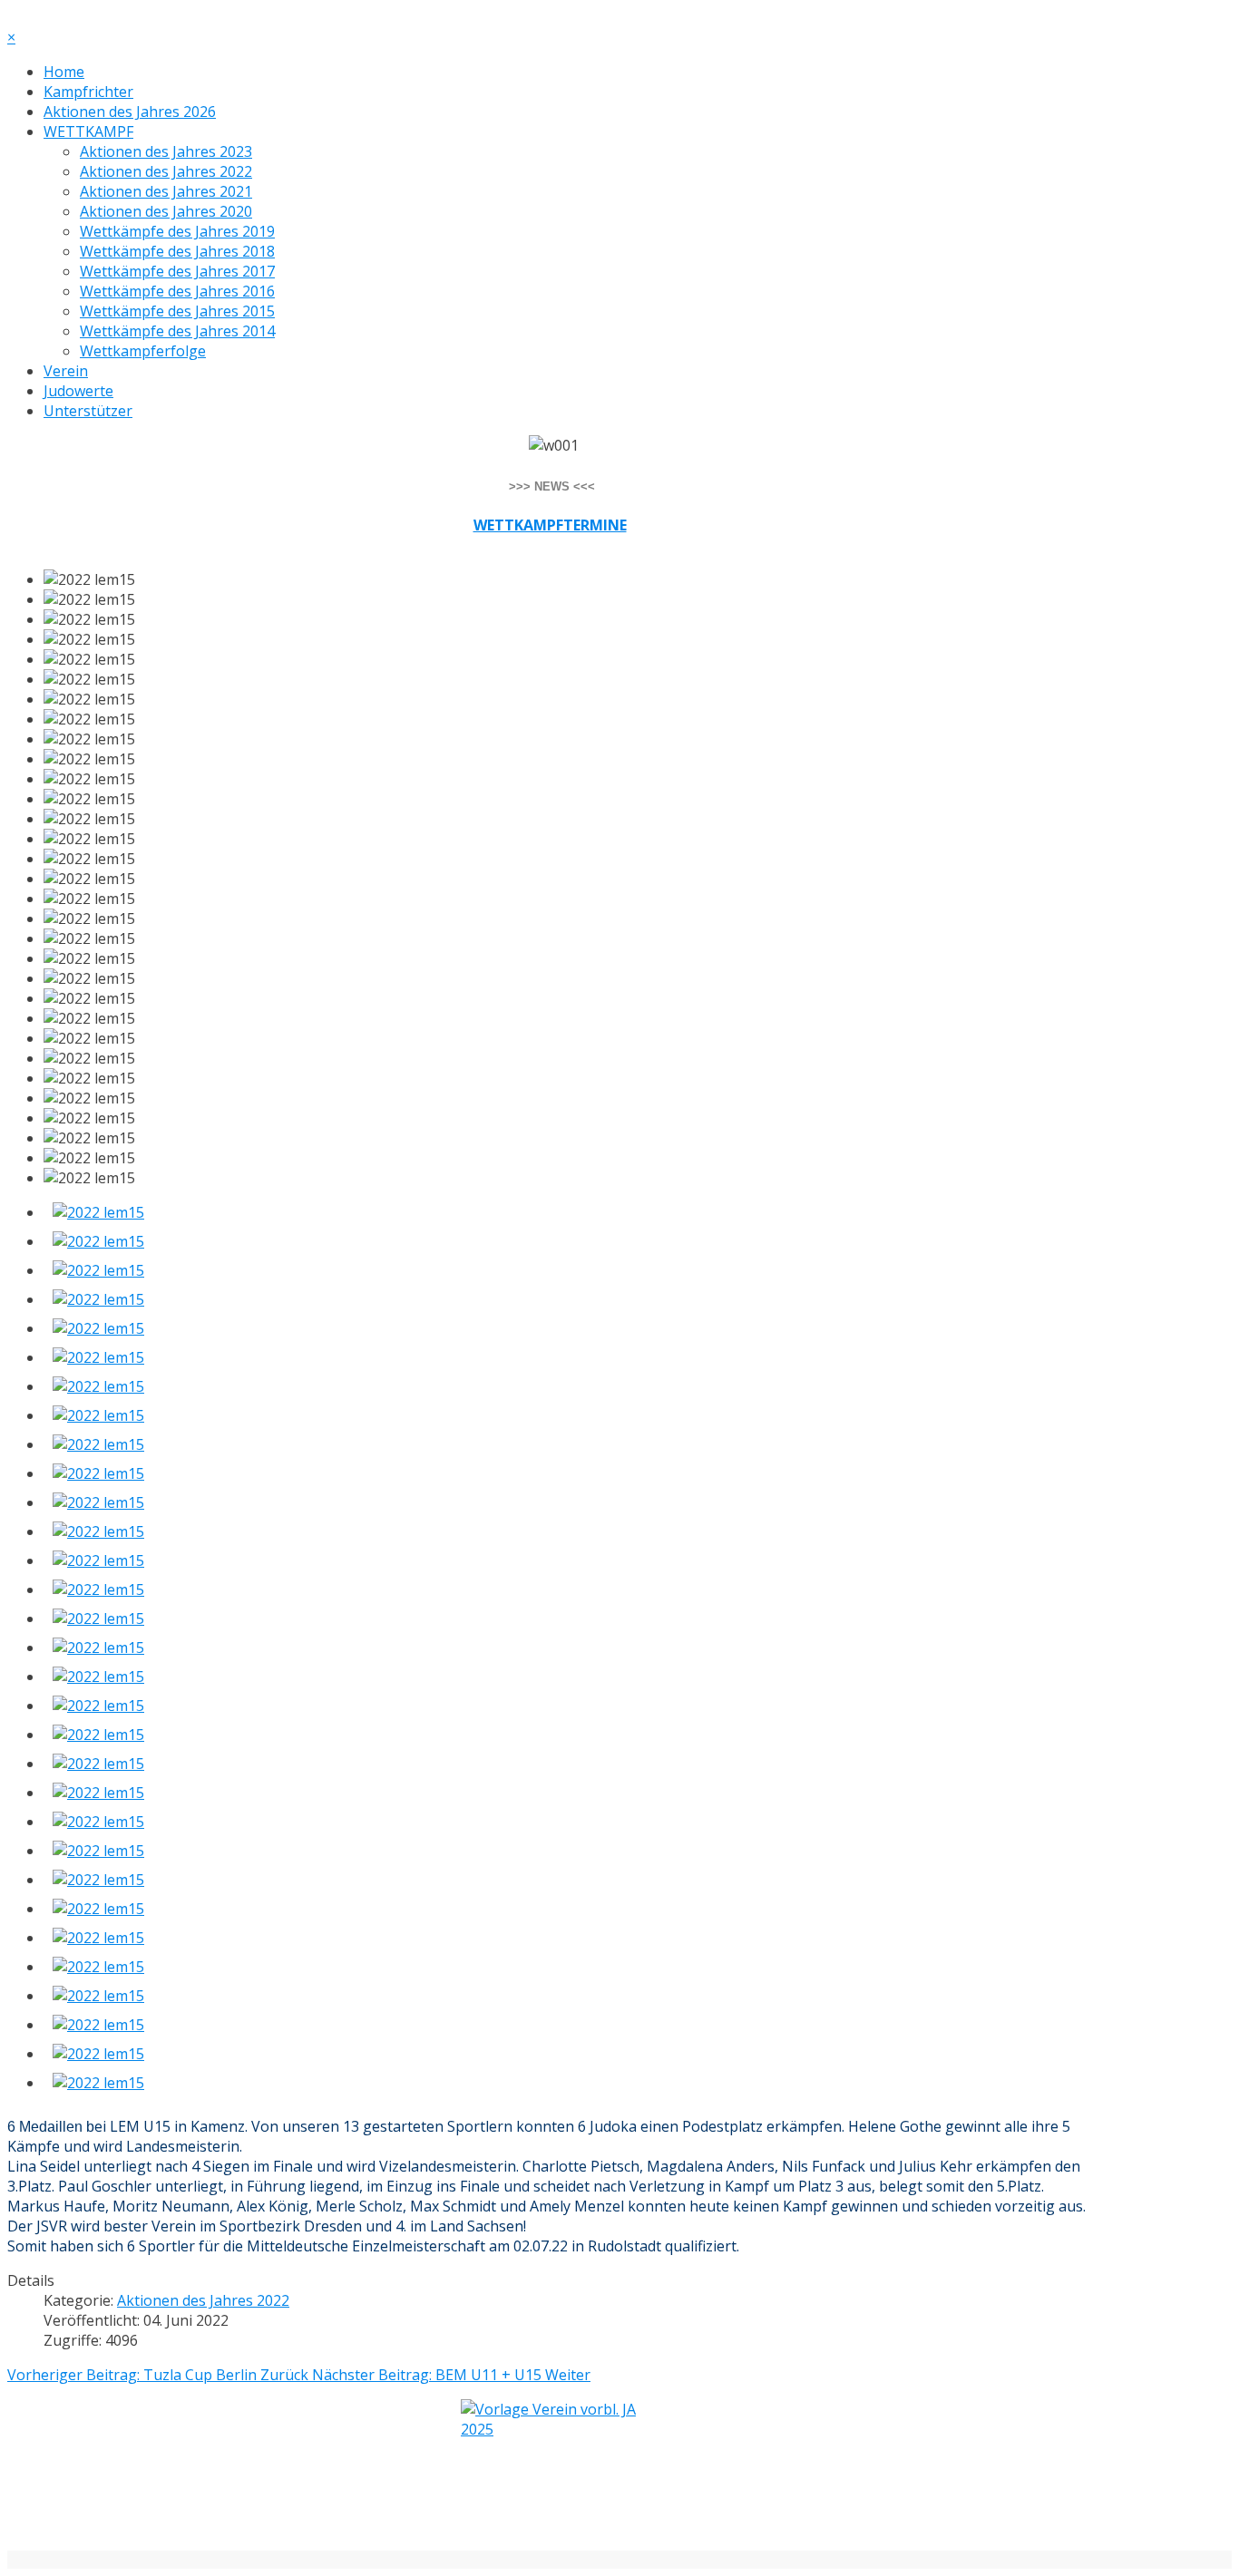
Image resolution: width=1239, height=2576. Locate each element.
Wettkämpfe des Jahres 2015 (177, 311)
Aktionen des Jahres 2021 (166, 191)
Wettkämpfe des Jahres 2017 (177, 271)
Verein (66, 371)
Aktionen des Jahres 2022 (166, 171)
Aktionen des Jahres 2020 (166, 211)
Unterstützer (88, 411)
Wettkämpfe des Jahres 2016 (177, 291)
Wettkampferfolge (143, 351)
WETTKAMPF (88, 131)
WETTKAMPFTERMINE (550, 525)
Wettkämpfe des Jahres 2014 (177, 331)
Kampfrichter (88, 92)
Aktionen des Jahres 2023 (166, 151)
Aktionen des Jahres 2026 (130, 112)
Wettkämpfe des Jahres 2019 (177, 231)
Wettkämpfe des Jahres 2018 (177, 251)
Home (64, 72)
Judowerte (78, 391)
